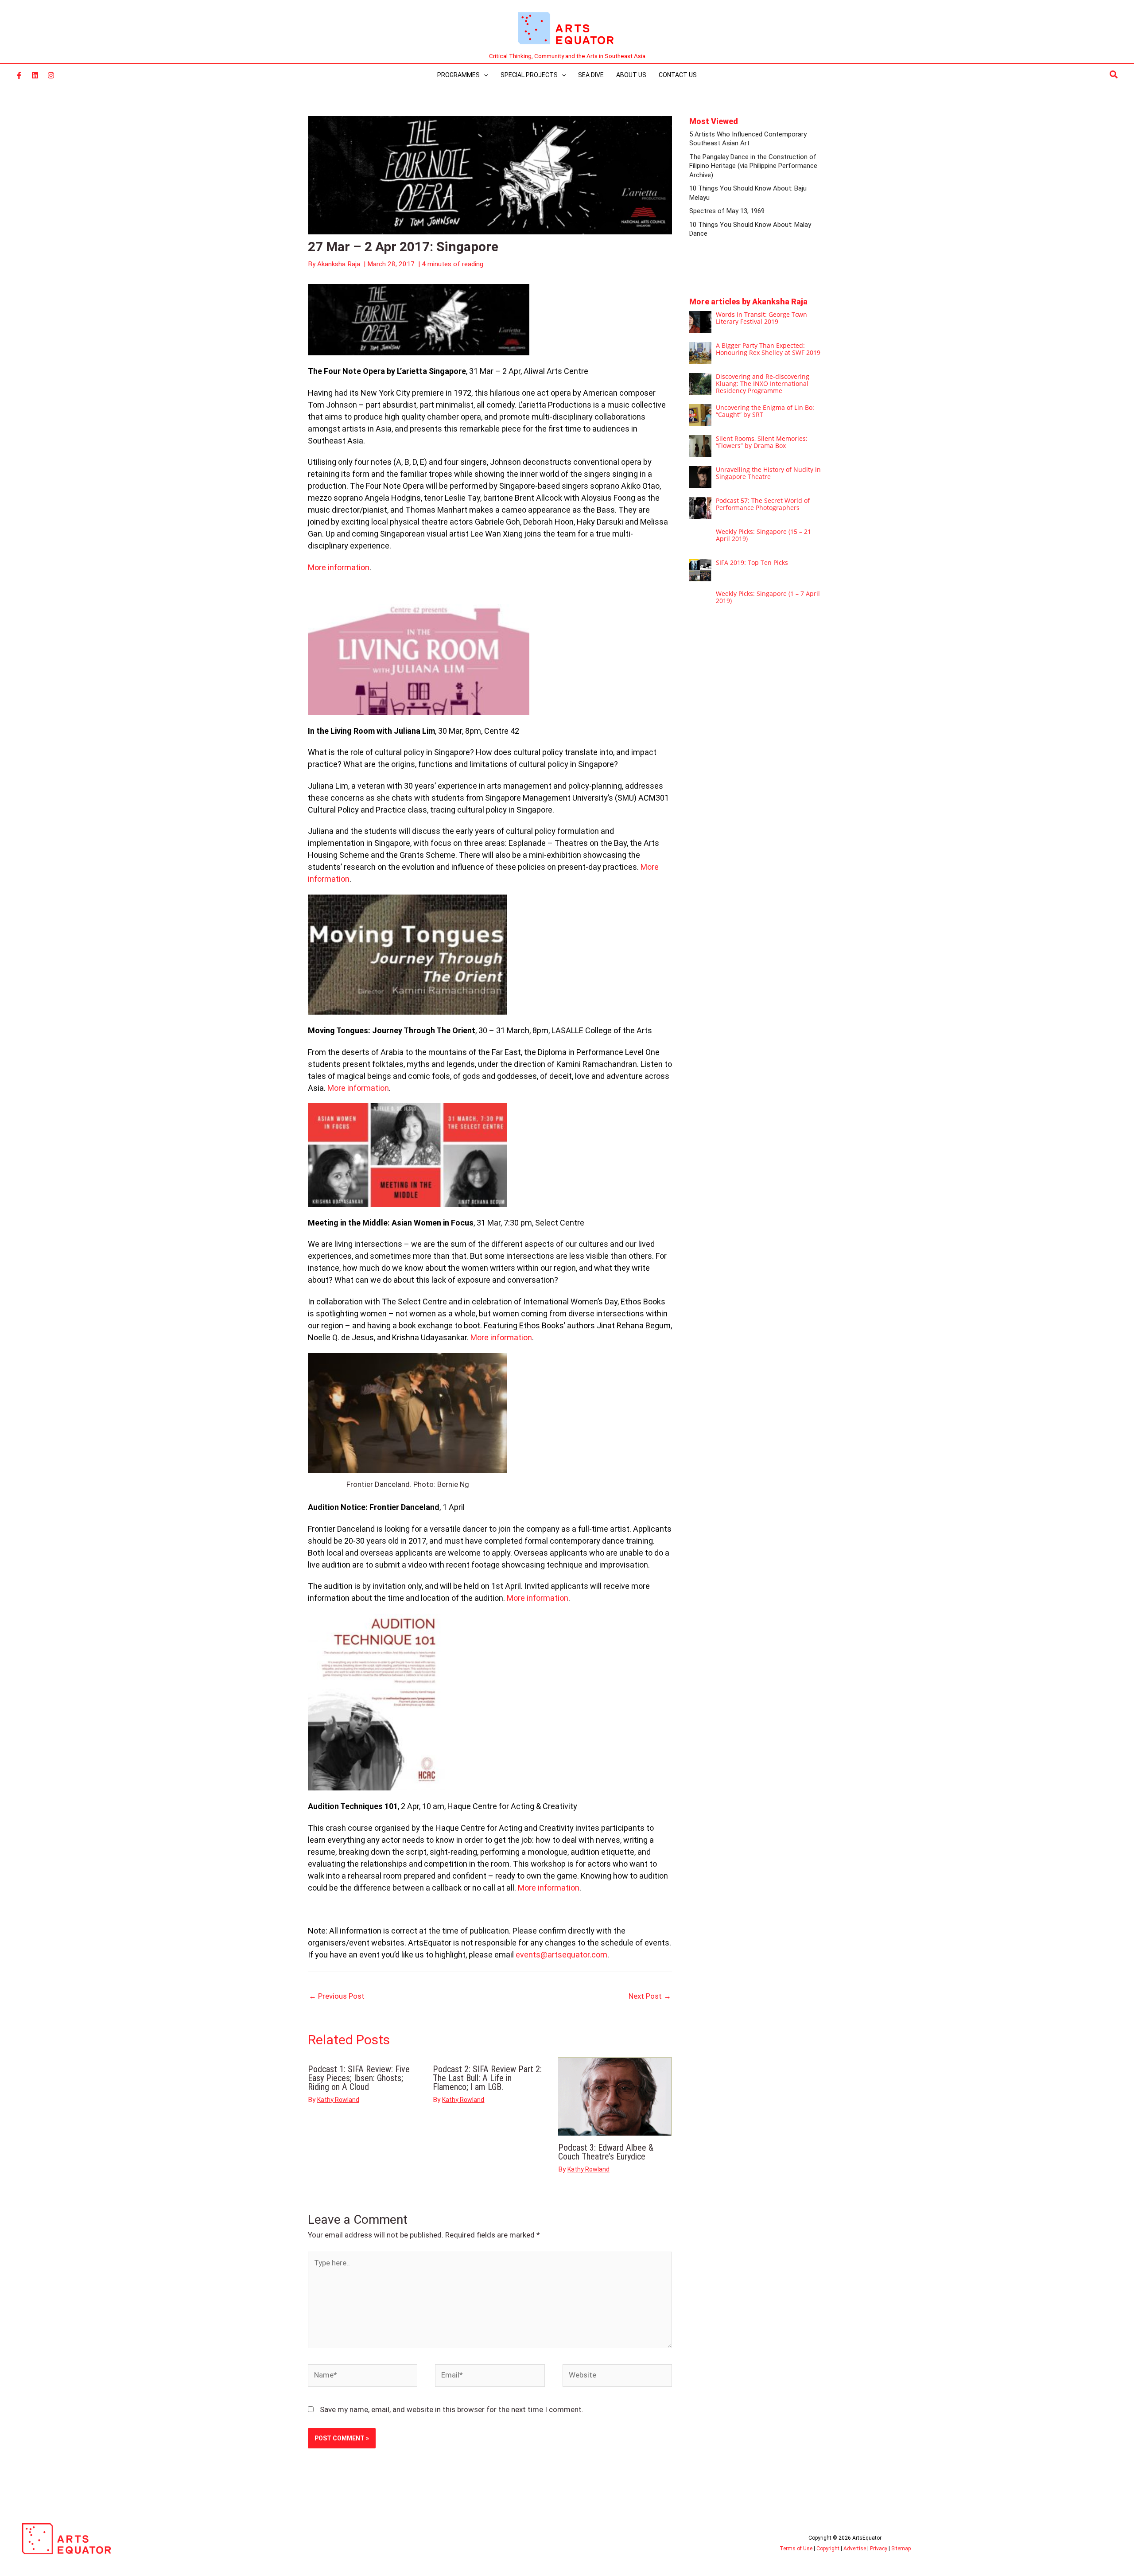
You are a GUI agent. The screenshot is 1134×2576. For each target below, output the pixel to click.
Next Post (650, 1996)
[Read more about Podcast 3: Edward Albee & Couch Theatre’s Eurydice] (615, 2096)
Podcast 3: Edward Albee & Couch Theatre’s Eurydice (606, 2152)
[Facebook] (19, 75)
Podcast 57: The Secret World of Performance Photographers (763, 504)
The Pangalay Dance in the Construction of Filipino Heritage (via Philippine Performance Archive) (753, 166)
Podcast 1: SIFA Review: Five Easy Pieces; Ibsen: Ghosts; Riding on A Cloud (359, 2078)
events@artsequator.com (561, 1955)
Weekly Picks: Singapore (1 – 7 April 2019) (768, 597)
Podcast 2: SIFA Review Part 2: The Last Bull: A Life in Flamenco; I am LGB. (487, 2078)
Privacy (879, 2549)
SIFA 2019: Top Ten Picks (752, 562)
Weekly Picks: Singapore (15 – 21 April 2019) (763, 535)
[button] (1114, 75)
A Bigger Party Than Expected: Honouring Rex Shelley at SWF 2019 (768, 349)
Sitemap (901, 2549)
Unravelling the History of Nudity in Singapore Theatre (768, 473)
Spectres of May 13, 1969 (727, 211)
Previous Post (337, 1996)
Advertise (855, 2549)
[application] (484, 75)
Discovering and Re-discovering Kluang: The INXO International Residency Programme (763, 383)
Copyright (828, 2549)
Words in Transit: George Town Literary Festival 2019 (761, 318)
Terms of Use (796, 2549)
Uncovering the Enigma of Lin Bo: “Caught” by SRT (765, 411)
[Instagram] (51, 75)
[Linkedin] (35, 75)
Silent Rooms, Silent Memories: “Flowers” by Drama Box (762, 442)
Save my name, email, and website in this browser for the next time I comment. (452, 2409)
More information (339, 567)
